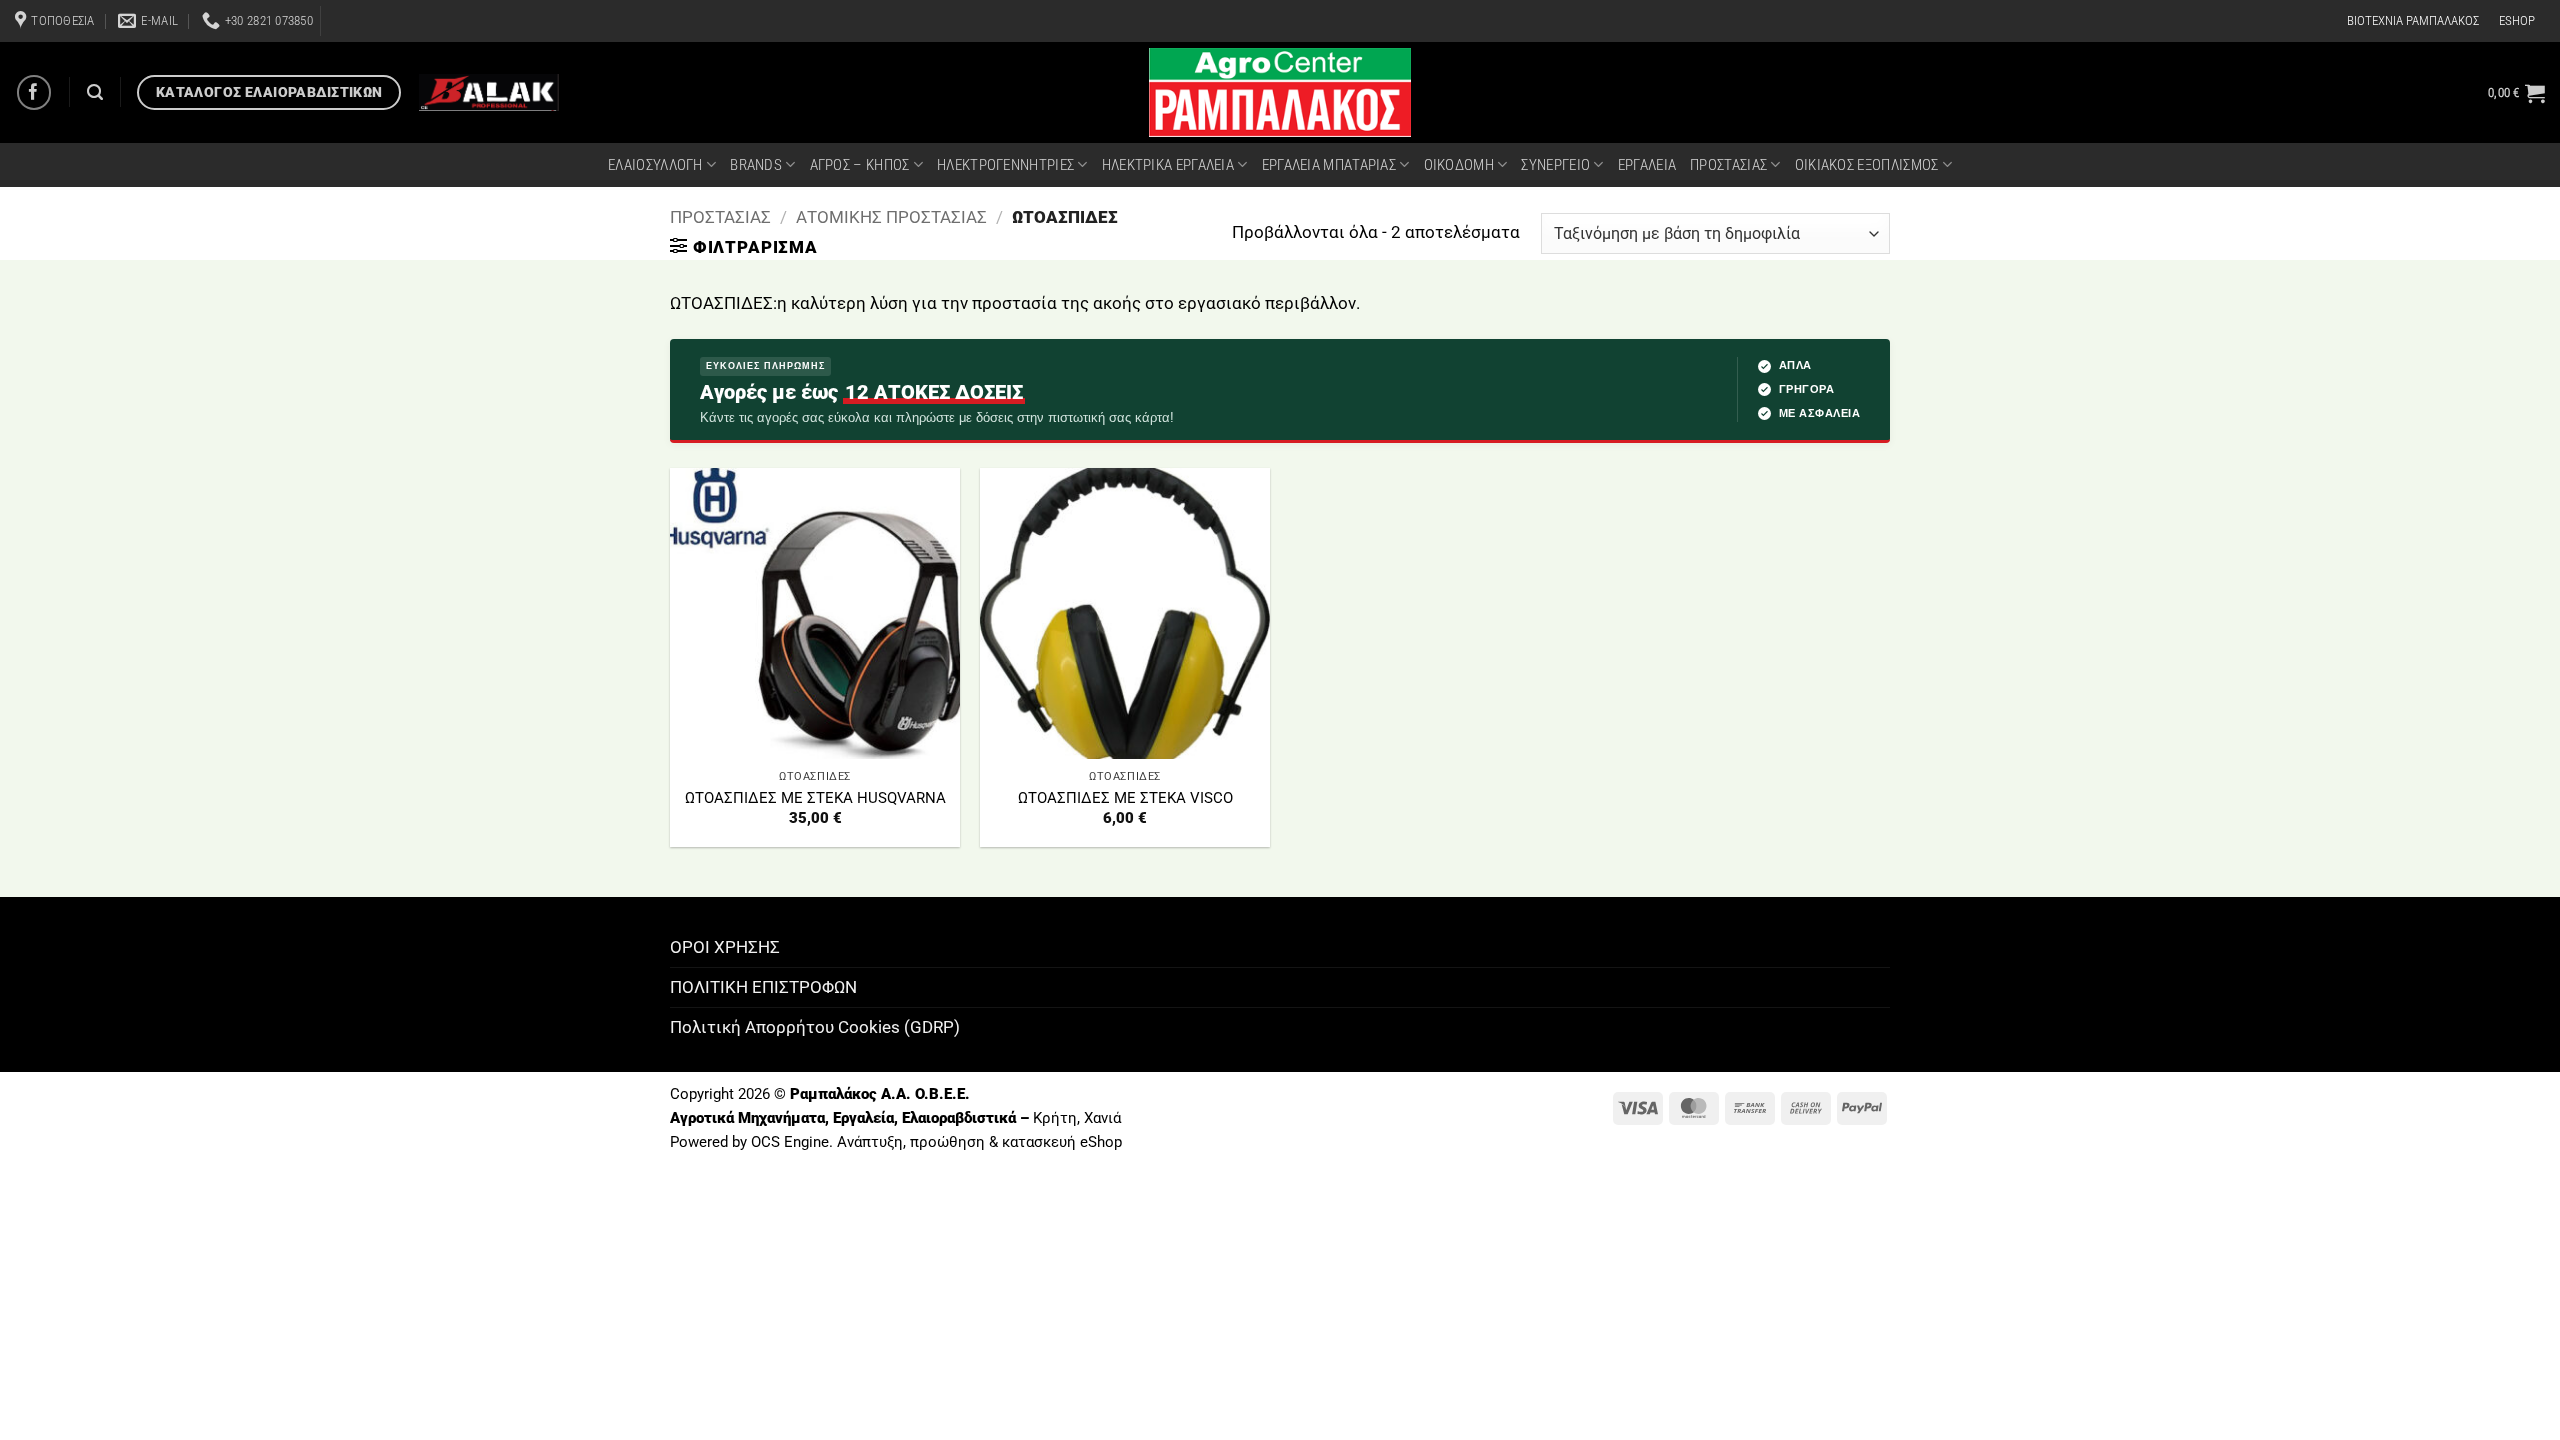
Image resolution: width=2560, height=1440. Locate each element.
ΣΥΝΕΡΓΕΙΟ (1555, 165)
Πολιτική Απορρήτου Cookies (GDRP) (815, 1027)
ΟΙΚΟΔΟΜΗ (1459, 165)
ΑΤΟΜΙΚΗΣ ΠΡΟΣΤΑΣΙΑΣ (891, 217)
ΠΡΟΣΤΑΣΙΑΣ (1728, 165)
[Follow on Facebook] (34, 92)
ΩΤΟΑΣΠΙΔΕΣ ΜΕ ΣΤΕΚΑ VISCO (1125, 798)
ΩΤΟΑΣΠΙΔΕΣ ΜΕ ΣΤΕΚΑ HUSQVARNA (815, 798)
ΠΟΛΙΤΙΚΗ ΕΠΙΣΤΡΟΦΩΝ (763, 987)
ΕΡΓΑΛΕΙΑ (1647, 165)
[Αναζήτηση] (95, 92)
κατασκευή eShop (1062, 1142)
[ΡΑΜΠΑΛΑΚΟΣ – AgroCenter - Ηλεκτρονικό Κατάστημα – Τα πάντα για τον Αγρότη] (1280, 92)
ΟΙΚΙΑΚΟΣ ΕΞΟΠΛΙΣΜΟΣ (1867, 165)
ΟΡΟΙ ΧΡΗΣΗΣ (725, 947)
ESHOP (2517, 20)
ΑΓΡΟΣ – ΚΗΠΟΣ (860, 165)
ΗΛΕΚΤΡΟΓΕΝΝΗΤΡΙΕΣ (1005, 165)
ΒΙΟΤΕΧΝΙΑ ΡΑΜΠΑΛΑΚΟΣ (2413, 20)
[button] (2516, 93)
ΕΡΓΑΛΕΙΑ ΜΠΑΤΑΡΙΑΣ (1329, 165)
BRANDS (756, 165)
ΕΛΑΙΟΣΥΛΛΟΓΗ (655, 165)
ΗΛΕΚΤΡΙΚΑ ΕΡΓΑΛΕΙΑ (1168, 165)
